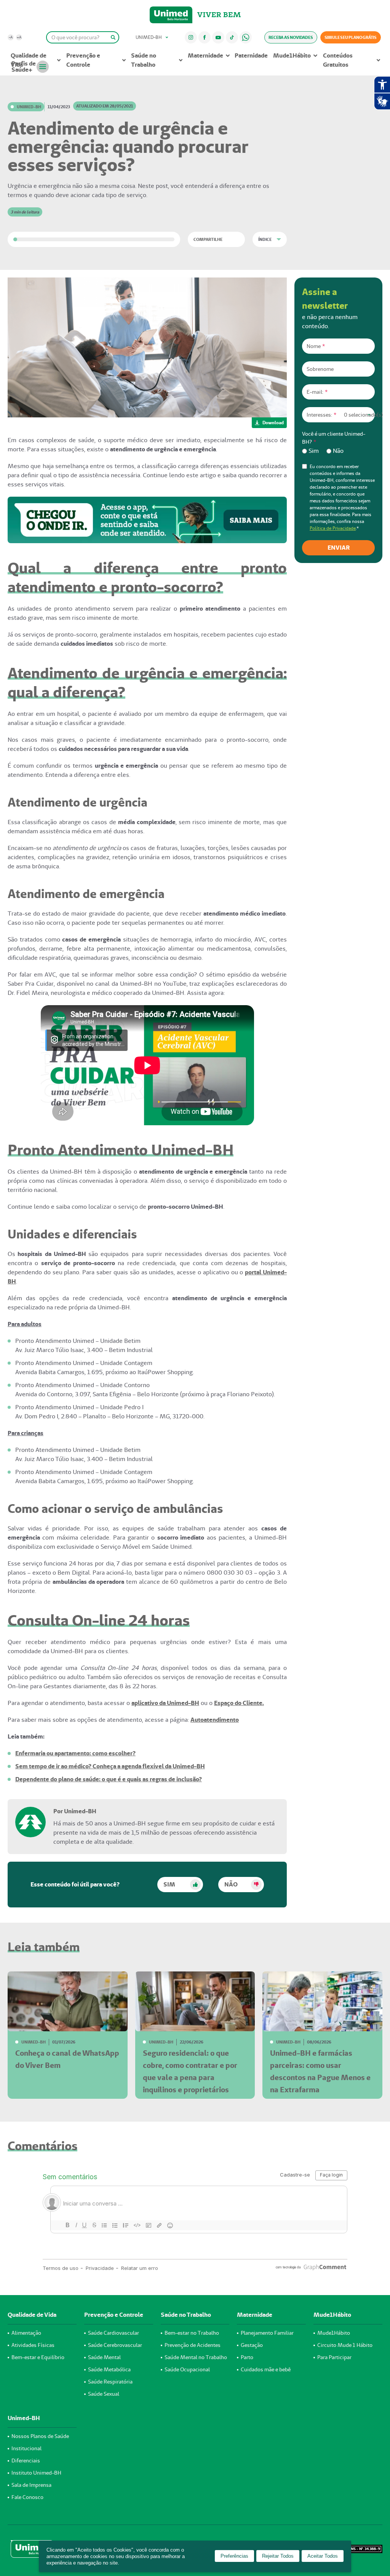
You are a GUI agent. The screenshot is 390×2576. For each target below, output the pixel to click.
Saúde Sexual (104, 2394)
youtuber (218, 37)
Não (231, 1884)
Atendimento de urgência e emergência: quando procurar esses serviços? (128, 146)
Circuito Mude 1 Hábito (345, 2345)
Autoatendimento (215, 1720)
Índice (265, 239)
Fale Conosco (27, 2497)
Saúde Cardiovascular (113, 2333)
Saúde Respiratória (110, 2382)
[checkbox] (338, 451)
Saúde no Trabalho (144, 60)
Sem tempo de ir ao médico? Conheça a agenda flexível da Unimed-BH (110, 1766)
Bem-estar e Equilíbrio (38, 2357)
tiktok (232, 37)
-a (11, 37)
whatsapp (246, 37)
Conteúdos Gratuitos (338, 60)
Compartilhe (208, 239)
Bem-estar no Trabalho (192, 2333)
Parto (247, 2357)
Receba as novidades (291, 37)
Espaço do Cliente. (239, 1703)
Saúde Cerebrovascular (115, 2345)
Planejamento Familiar (267, 2333)
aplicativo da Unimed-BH (165, 1703)
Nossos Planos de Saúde (40, 2436)
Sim (169, 1884)
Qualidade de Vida (29, 60)
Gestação (252, 2345)
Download (273, 423)
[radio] (310, 451)
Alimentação (26, 2333)
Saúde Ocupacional (187, 2369)
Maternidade (205, 55)
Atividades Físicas (33, 2345)
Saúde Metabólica (109, 2369)
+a (19, 37)
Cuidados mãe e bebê (266, 2369)
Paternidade (251, 55)
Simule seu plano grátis (351, 37)
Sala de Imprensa (31, 2485)
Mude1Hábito (292, 55)
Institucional (26, 2448)
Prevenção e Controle (83, 60)
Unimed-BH (171, 15)
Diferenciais (26, 2461)
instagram (191, 37)
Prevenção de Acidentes (193, 2345)
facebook (205, 37)
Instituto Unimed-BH (36, 2473)
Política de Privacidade (333, 528)
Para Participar (334, 2357)
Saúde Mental (104, 2357)
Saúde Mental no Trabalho (196, 2357)
